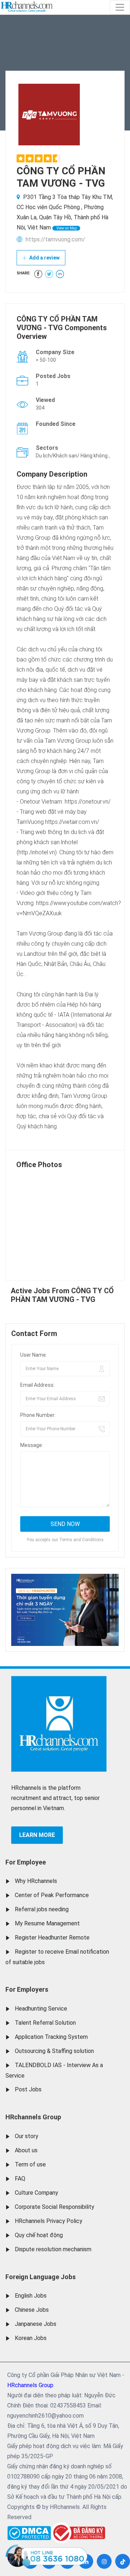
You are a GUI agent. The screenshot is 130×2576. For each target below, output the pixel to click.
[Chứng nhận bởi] (78, 2533)
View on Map (66, 228)
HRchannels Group (33, 2117)
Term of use (30, 2164)
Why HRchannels (36, 1881)
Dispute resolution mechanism (53, 2249)
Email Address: (37, 1385)
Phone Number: (38, 1415)
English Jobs (31, 2296)
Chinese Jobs (32, 2310)
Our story (27, 2136)
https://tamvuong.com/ (55, 239)
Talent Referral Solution (45, 2023)
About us (26, 2150)
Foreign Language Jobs (41, 2277)
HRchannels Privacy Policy (49, 2221)
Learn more (37, 1835)
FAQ (20, 2179)
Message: (32, 1445)
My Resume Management (47, 1923)
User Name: (34, 1355)
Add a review (44, 258)
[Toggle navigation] (120, 7)
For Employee (26, 1862)
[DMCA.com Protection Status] (29, 2531)
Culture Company (36, 2193)
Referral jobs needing (42, 1909)
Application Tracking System (51, 2037)
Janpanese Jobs (36, 2324)
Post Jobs (28, 2089)
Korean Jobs (31, 2338)
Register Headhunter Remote (52, 1938)
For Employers (27, 1989)
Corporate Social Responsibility (55, 2207)
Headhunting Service (41, 2009)
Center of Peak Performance (52, 1895)
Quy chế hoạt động (39, 2235)
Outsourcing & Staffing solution (54, 2051)
